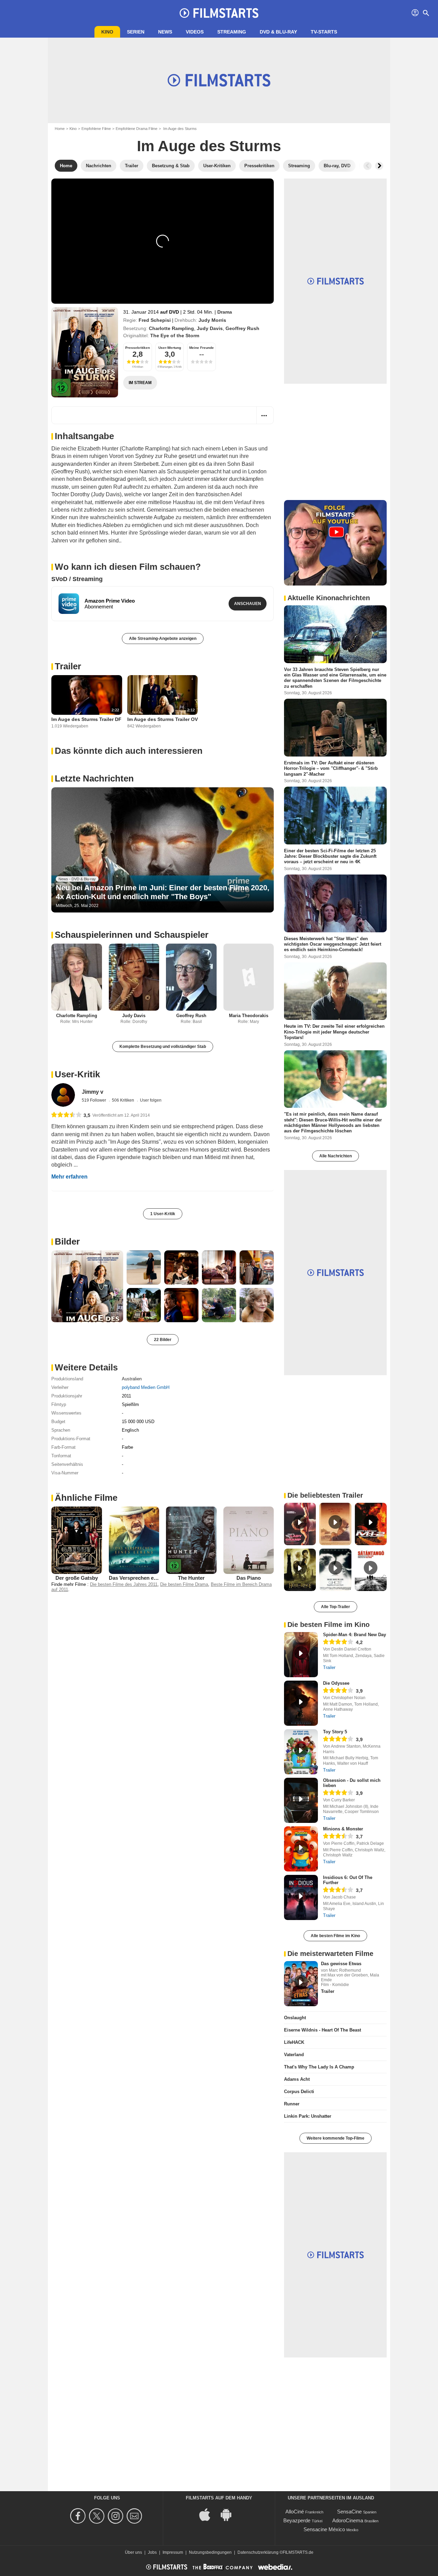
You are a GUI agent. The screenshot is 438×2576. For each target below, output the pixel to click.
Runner (292, 2104)
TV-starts (324, 32)
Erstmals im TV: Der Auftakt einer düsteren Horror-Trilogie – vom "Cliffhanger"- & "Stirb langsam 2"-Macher (331, 768)
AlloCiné (295, 2512)
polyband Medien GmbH (146, 1387)
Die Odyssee (336, 1683)
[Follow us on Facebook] (79, 2516)
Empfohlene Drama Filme (137, 129)
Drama (225, 312)
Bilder (67, 1241)
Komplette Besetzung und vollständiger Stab (163, 1047)
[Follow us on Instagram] (117, 2516)
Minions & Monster (343, 1829)
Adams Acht (297, 2079)
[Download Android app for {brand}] (230, 2514)
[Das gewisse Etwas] (301, 1984)
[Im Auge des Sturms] (85, 352)
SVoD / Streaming (77, 579)
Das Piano (249, 1578)
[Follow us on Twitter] (98, 2516)
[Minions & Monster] (301, 1849)
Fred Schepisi (155, 320)
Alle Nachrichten (336, 1156)
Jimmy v (93, 1092)
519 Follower (94, 1100)
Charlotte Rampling (171, 328)
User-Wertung (170, 348)
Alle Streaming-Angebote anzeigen (163, 639)
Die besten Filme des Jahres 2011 (124, 1584)
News (165, 32)
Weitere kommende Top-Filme (336, 2138)
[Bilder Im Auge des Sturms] (87, 1286)
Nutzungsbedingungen (210, 2552)
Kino (107, 32)
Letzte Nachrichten (94, 778)
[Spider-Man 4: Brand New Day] (301, 1655)
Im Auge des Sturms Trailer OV (163, 719)
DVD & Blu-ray (278, 32)
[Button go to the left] (368, 166)
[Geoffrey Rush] (191, 977)
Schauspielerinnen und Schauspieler (132, 935)
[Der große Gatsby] (77, 1540)
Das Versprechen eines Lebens (146, 1578)
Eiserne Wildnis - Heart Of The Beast (323, 2030)
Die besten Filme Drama (184, 1584)
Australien (132, 1379)
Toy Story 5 (335, 1732)
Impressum (173, 2552)
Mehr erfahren (69, 1177)
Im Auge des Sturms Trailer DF (86, 719)
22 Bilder (163, 1340)
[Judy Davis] (134, 977)
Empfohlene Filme (96, 129)
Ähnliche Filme (86, 1498)
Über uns (133, 2552)
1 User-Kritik (163, 1214)
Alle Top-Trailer (336, 1607)
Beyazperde (297, 2520)
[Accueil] (219, 13)
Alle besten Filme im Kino (335, 1936)
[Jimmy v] (63, 1095)
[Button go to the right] (379, 166)
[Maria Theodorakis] (249, 977)
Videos (195, 32)
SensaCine (349, 2512)
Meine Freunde (202, 348)
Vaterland (294, 2055)
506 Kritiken (124, 1100)
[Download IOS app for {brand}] (208, 2514)
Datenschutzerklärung (258, 2552)
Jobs (152, 2552)
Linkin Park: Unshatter (308, 2116)
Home (60, 129)
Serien (136, 32)
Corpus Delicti (299, 2092)
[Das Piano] (249, 1540)
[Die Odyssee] (301, 1703)
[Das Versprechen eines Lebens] (134, 1540)
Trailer (68, 666)
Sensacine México (324, 2529)
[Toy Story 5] (301, 1752)
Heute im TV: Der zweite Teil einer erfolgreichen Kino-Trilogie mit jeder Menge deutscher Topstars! (334, 1032)
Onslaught (295, 2018)
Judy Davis (210, 328)
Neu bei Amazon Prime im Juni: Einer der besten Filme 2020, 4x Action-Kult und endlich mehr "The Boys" (163, 892)
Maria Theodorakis (249, 1016)
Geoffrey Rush (242, 328)
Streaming (232, 32)
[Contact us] (135, 2516)
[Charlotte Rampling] (77, 977)
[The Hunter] (191, 1540)
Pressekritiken (138, 348)
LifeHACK (294, 2042)
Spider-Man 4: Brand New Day (355, 1635)
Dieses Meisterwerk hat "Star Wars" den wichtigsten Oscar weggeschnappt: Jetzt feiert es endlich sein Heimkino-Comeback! (333, 944)
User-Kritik (77, 1074)
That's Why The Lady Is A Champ (319, 2067)
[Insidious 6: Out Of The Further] (301, 1897)
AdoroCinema (348, 2520)
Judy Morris (212, 320)
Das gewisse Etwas (341, 1964)
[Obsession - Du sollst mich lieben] (301, 1800)
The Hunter (191, 1578)
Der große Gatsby (77, 1578)
